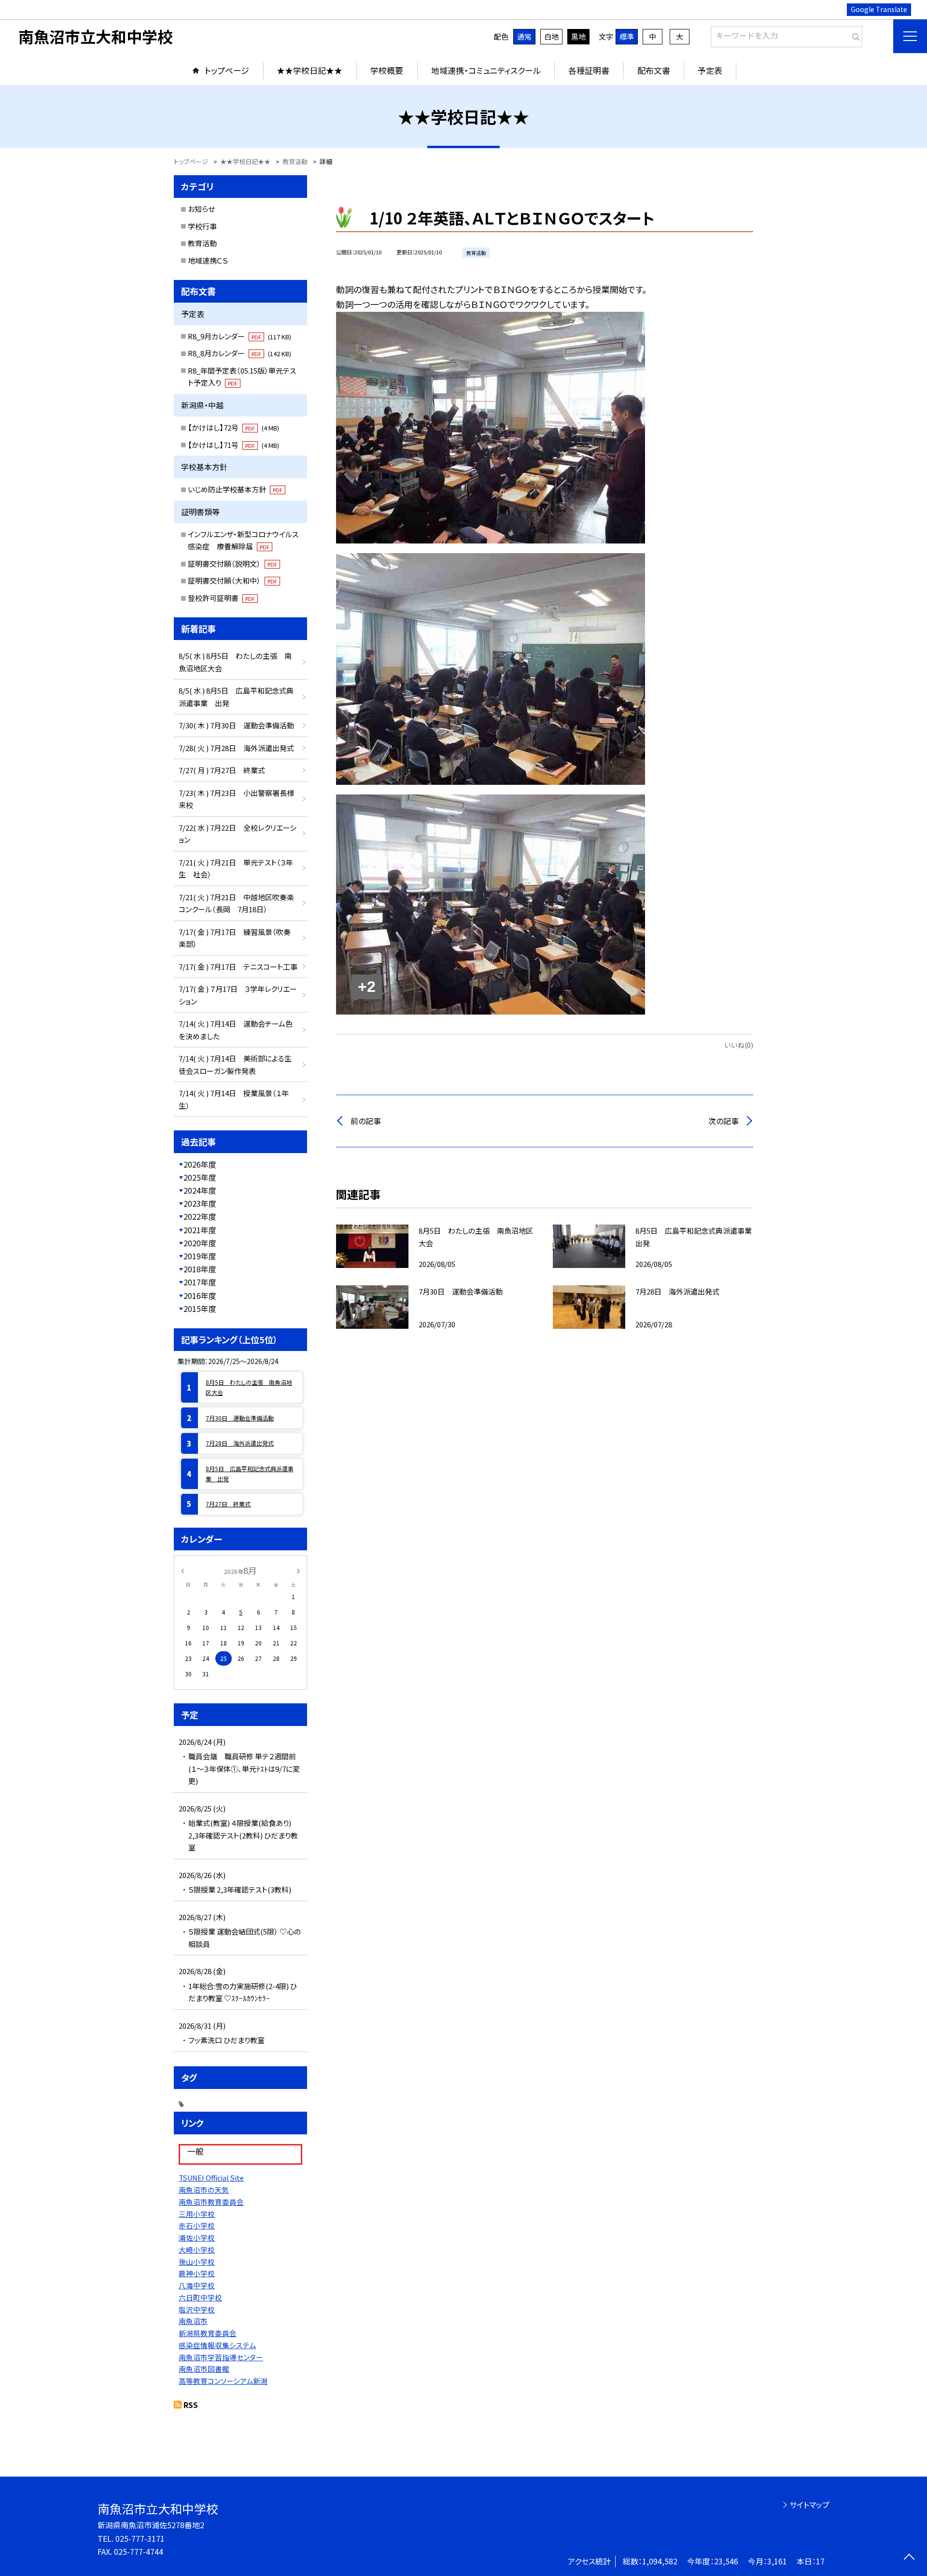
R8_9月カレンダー (239, 336)
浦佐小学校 (197, 2237)
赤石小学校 (197, 2225)
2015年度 (200, 1309)
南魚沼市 (193, 2321)
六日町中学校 (200, 2297)
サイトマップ (809, 2505)
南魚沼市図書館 (204, 2369)
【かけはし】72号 (233, 427)
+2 (367, 987)
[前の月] (183, 1570)
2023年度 (200, 1203)
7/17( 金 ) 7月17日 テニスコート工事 (238, 967)
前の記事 (366, 1121)
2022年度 (200, 1216)
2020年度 (200, 1243)
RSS (191, 2405)
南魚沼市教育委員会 (211, 2202)
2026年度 (200, 1164)
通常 (524, 36)
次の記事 (723, 1121)
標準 (627, 36)
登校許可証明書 (221, 598)
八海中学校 (197, 2285)
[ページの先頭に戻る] (909, 2558)
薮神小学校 (197, 2273)
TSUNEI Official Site (211, 2178)
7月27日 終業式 (228, 1504)
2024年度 (200, 1190)
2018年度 (200, 1269)
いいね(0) (739, 1045)
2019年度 (200, 1256)
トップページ (227, 70)
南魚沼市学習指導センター (221, 2357)
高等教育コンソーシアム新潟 (223, 2381)
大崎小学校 (197, 2249)
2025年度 (200, 1177)
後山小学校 (197, 2262)
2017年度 (200, 1282)
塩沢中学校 (197, 2309)
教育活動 (202, 243)
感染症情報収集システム (217, 2345)
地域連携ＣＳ (208, 260)
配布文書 (654, 70)
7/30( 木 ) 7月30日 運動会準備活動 (236, 725)
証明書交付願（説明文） (232, 564)
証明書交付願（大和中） (232, 580)
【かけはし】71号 (233, 445)
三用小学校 (197, 2214)
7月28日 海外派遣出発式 (240, 1443)
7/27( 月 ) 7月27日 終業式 (222, 770)
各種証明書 (589, 70)
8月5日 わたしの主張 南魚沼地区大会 (249, 1387)
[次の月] (298, 1570)
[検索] (854, 35)
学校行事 (202, 226)
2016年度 (200, 1295)
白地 (551, 36)
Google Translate (879, 9)
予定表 (710, 70)
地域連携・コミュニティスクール (486, 70)
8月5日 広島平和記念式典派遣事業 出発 (250, 1473)
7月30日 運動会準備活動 (240, 1418)
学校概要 (387, 70)
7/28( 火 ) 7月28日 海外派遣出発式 (236, 748)
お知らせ (201, 209)
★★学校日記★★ (309, 70)
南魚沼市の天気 (204, 2190)
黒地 (578, 36)
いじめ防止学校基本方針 (235, 489)
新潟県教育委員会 (208, 2333)
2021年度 (200, 1230)
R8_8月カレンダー (239, 353)
